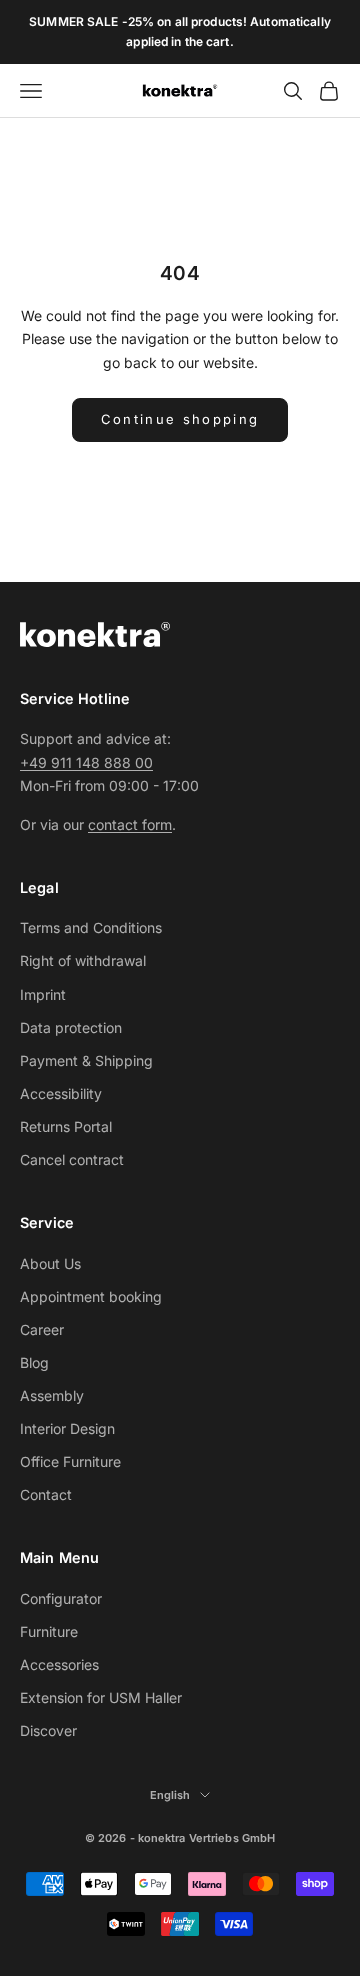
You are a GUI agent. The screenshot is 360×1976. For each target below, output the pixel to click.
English (170, 1795)
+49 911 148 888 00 (86, 762)
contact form (130, 824)
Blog (34, 1362)
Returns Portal (66, 1126)
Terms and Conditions (91, 927)
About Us (50, 1263)
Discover (48, 1730)
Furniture (49, 1631)
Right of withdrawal (83, 960)
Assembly (52, 1395)
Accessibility (61, 1093)
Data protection (71, 1027)
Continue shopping (180, 419)
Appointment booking (91, 1296)
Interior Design (67, 1428)
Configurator (61, 1598)
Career (42, 1329)
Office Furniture (70, 1461)
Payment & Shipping (86, 1060)
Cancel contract (72, 1159)
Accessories (59, 1664)
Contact (46, 1494)
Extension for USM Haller (101, 1697)
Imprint (43, 994)
